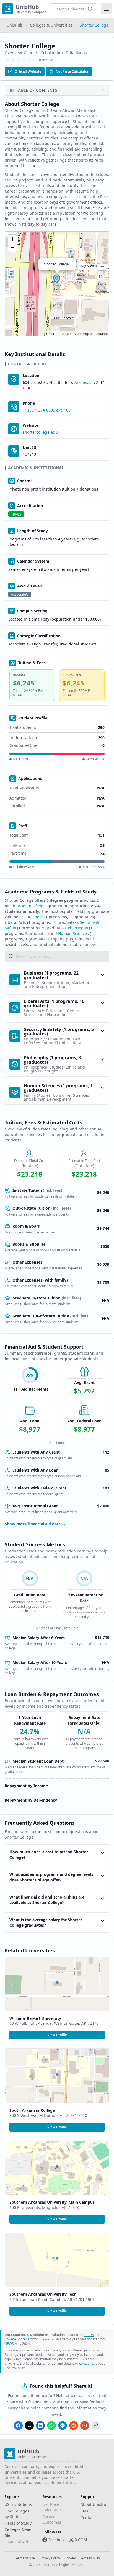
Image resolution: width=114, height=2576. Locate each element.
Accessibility (90, 2558)
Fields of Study (18, 2523)
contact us (87, 2363)
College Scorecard (19, 2339)
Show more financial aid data (33, 1524)
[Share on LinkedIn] (40, 2425)
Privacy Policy (50, 2558)
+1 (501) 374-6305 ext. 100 (47, 410)
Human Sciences (73, 933)
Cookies (71, 2558)
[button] (57, 279)
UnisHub (15, 25)
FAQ (84, 2511)
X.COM (81, 2540)
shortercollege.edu (40, 432)
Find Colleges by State (17, 2514)
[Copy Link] (96, 2425)
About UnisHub (95, 2504)
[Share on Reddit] (74, 2425)
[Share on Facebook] (18, 2425)
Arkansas (83, 382)
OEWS (9, 2344)
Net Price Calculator (72, 71)
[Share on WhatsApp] (51, 2425)
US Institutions (18, 2504)
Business (35, 917)
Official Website (28, 71)
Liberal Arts (15, 922)
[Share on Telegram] (63, 2425)
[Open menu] (106, 9)
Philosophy (78, 928)
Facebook (57, 2540)
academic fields (31, 906)
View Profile (57, 2035)
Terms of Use (25, 2558)
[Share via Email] (85, 2425)
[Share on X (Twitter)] (29, 2425)
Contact (88, 2518)
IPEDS (89, 2335)
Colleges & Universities (51, 25)
